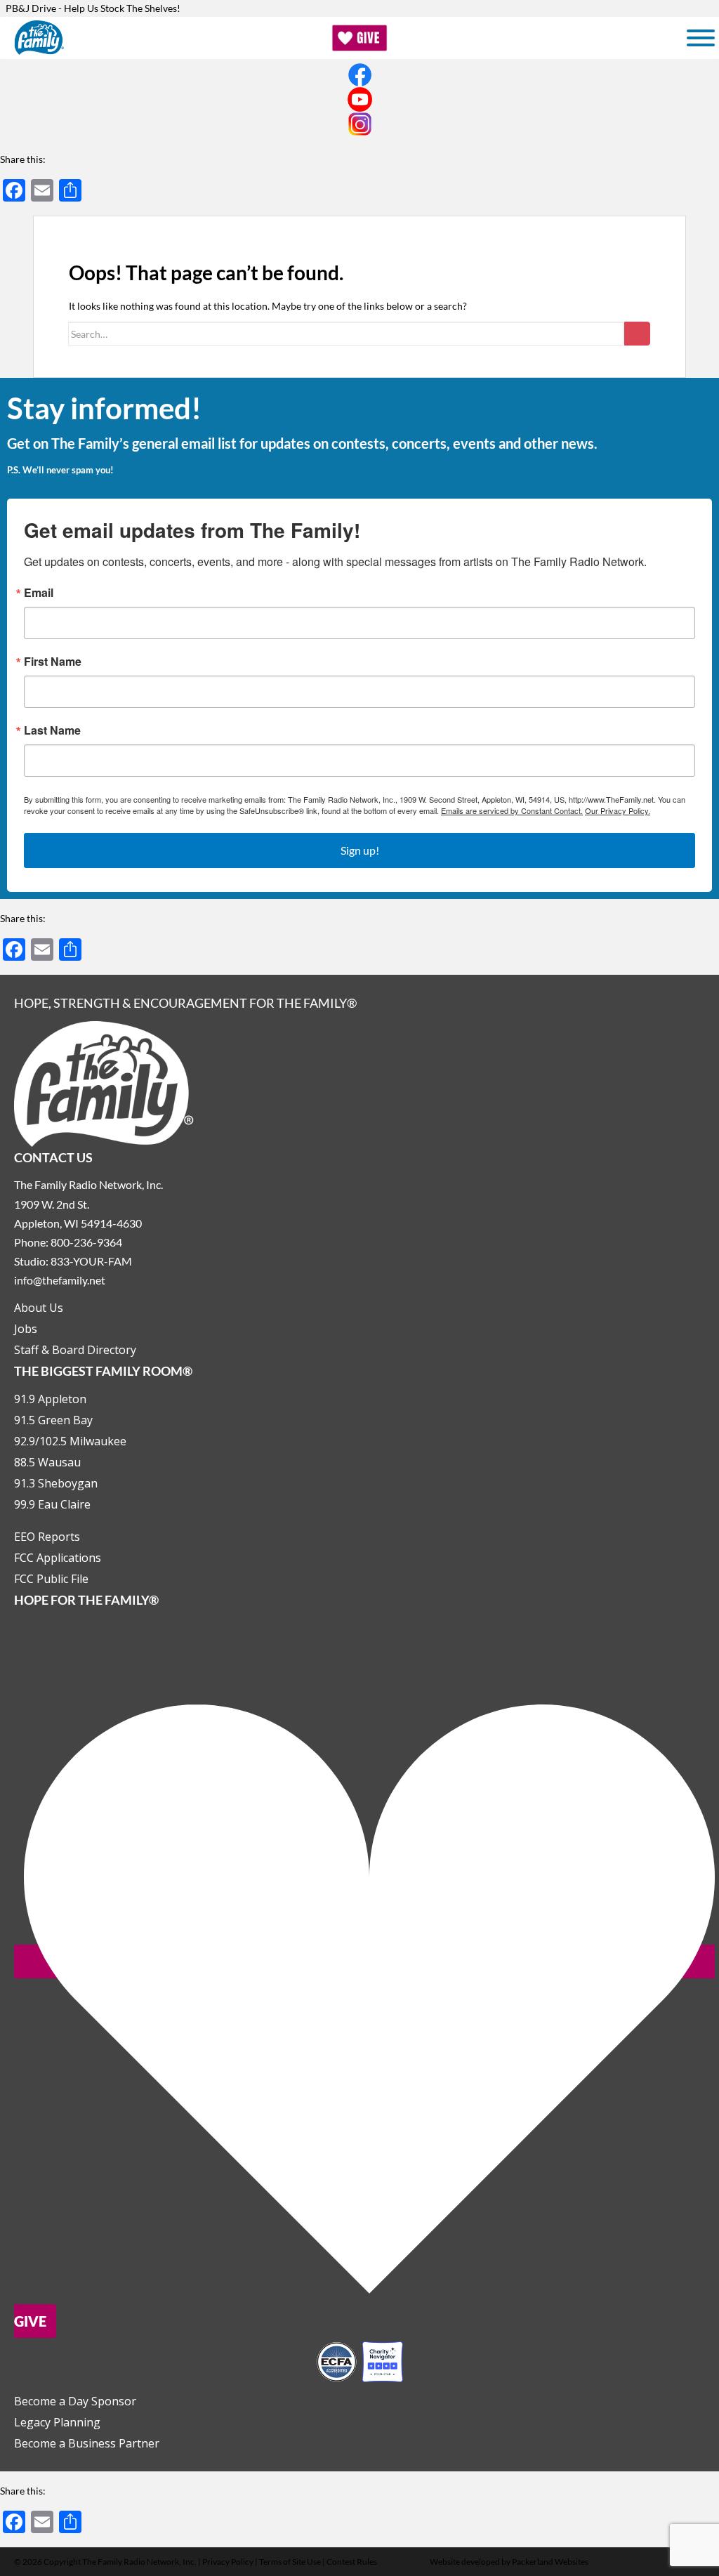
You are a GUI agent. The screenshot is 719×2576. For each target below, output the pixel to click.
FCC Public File (51, 1579)
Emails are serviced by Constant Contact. (512, 810)
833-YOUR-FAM (91, 1261)
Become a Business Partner (87, 2443)
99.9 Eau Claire (52, 1504)
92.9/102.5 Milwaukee (70, 1441)
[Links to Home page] (104, 1083)
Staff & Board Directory (75, 1350)
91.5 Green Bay (53, 1420)
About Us (39, 1308)
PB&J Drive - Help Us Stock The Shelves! (93, 8)
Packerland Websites (550, 2562)
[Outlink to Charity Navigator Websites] (359, 2360)
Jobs (26, 1329)
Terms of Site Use (290, 2562)
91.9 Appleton (50, 1399)
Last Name (52, 730)
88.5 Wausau (47, 1462)
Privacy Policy (228, 2562)
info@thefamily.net (60, 1280)
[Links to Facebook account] (359, 75)
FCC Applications (58, 1558)
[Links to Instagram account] (359, 124)
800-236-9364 (86, 1242)
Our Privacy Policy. (618, 810)
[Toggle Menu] (701, 38)
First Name (53, 662)
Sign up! (360, 850)
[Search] (637, 334)
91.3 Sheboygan (56, 1483)
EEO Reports (47, 1537)
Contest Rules (352, 2562)
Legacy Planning (57, 2422)
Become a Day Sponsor (75, 2401)
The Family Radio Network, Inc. (139, 2562)
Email (39, 593)
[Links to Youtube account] (359, 99)
